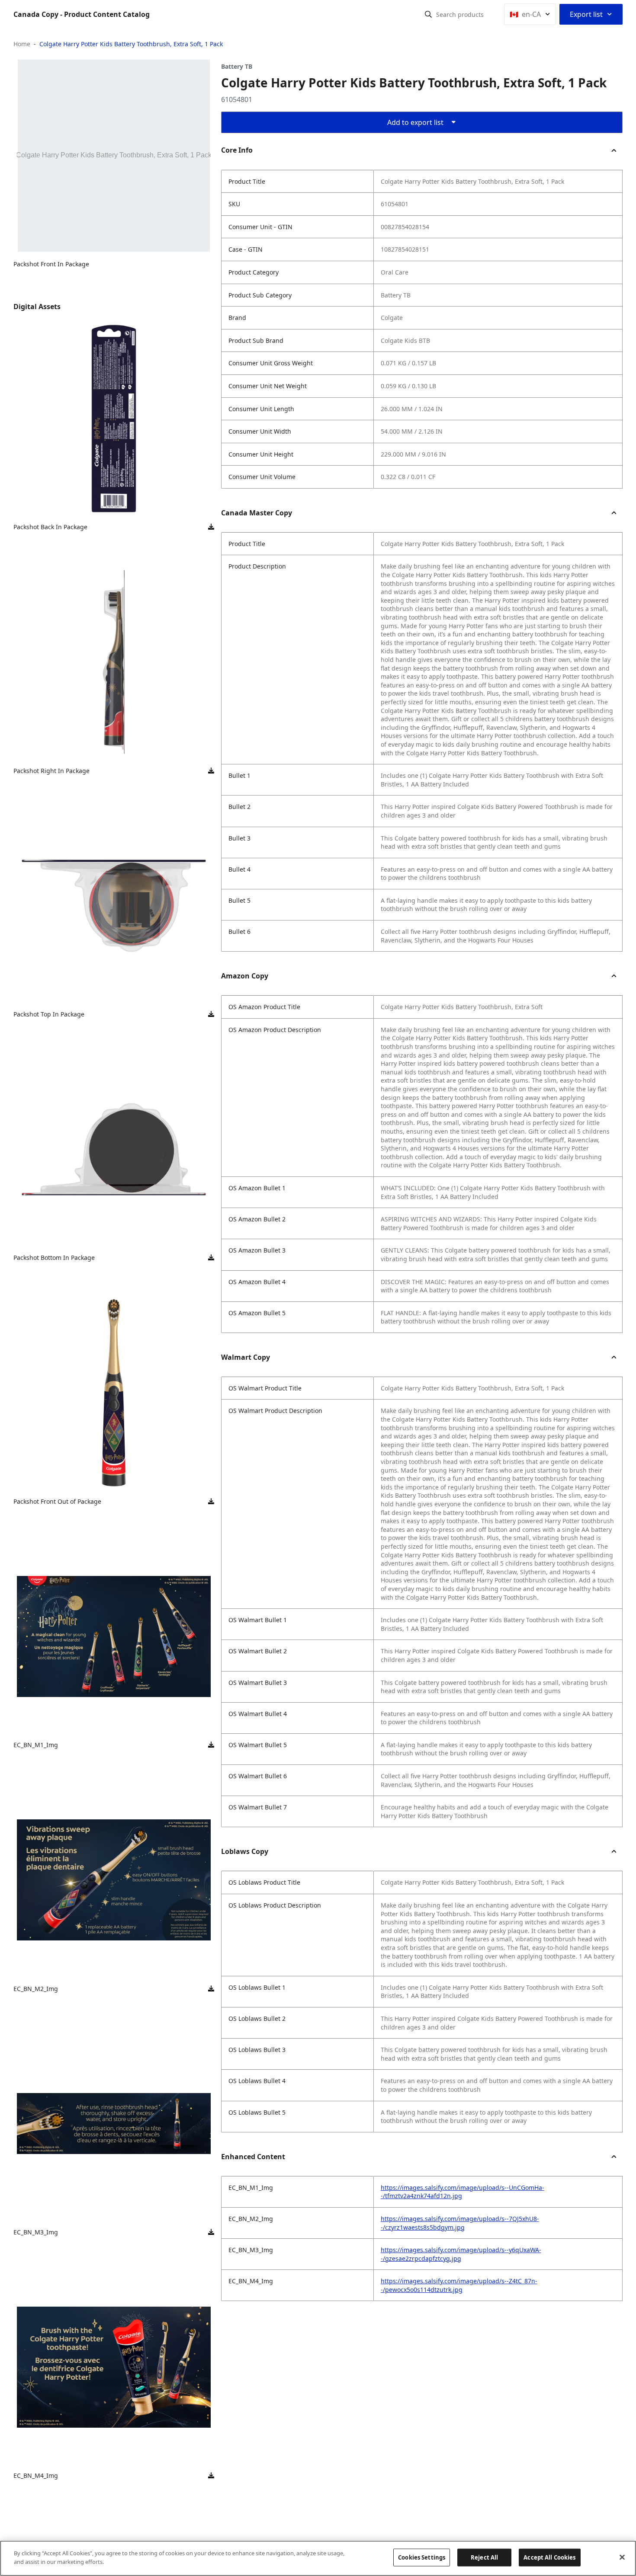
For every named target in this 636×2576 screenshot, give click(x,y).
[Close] (622, 2557)
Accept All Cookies (549, 2557)
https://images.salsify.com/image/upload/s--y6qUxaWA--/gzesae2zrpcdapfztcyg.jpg (461, 2254)
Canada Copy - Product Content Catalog (82, 14)
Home (22, 44)
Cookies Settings (422, 2557)
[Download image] (211, 527)
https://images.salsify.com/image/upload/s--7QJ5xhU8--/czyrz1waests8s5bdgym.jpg (460, 2223)
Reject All (484, 2557)
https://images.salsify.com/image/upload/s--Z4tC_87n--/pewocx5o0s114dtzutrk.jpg (459, 2285)
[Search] (428, 14)
